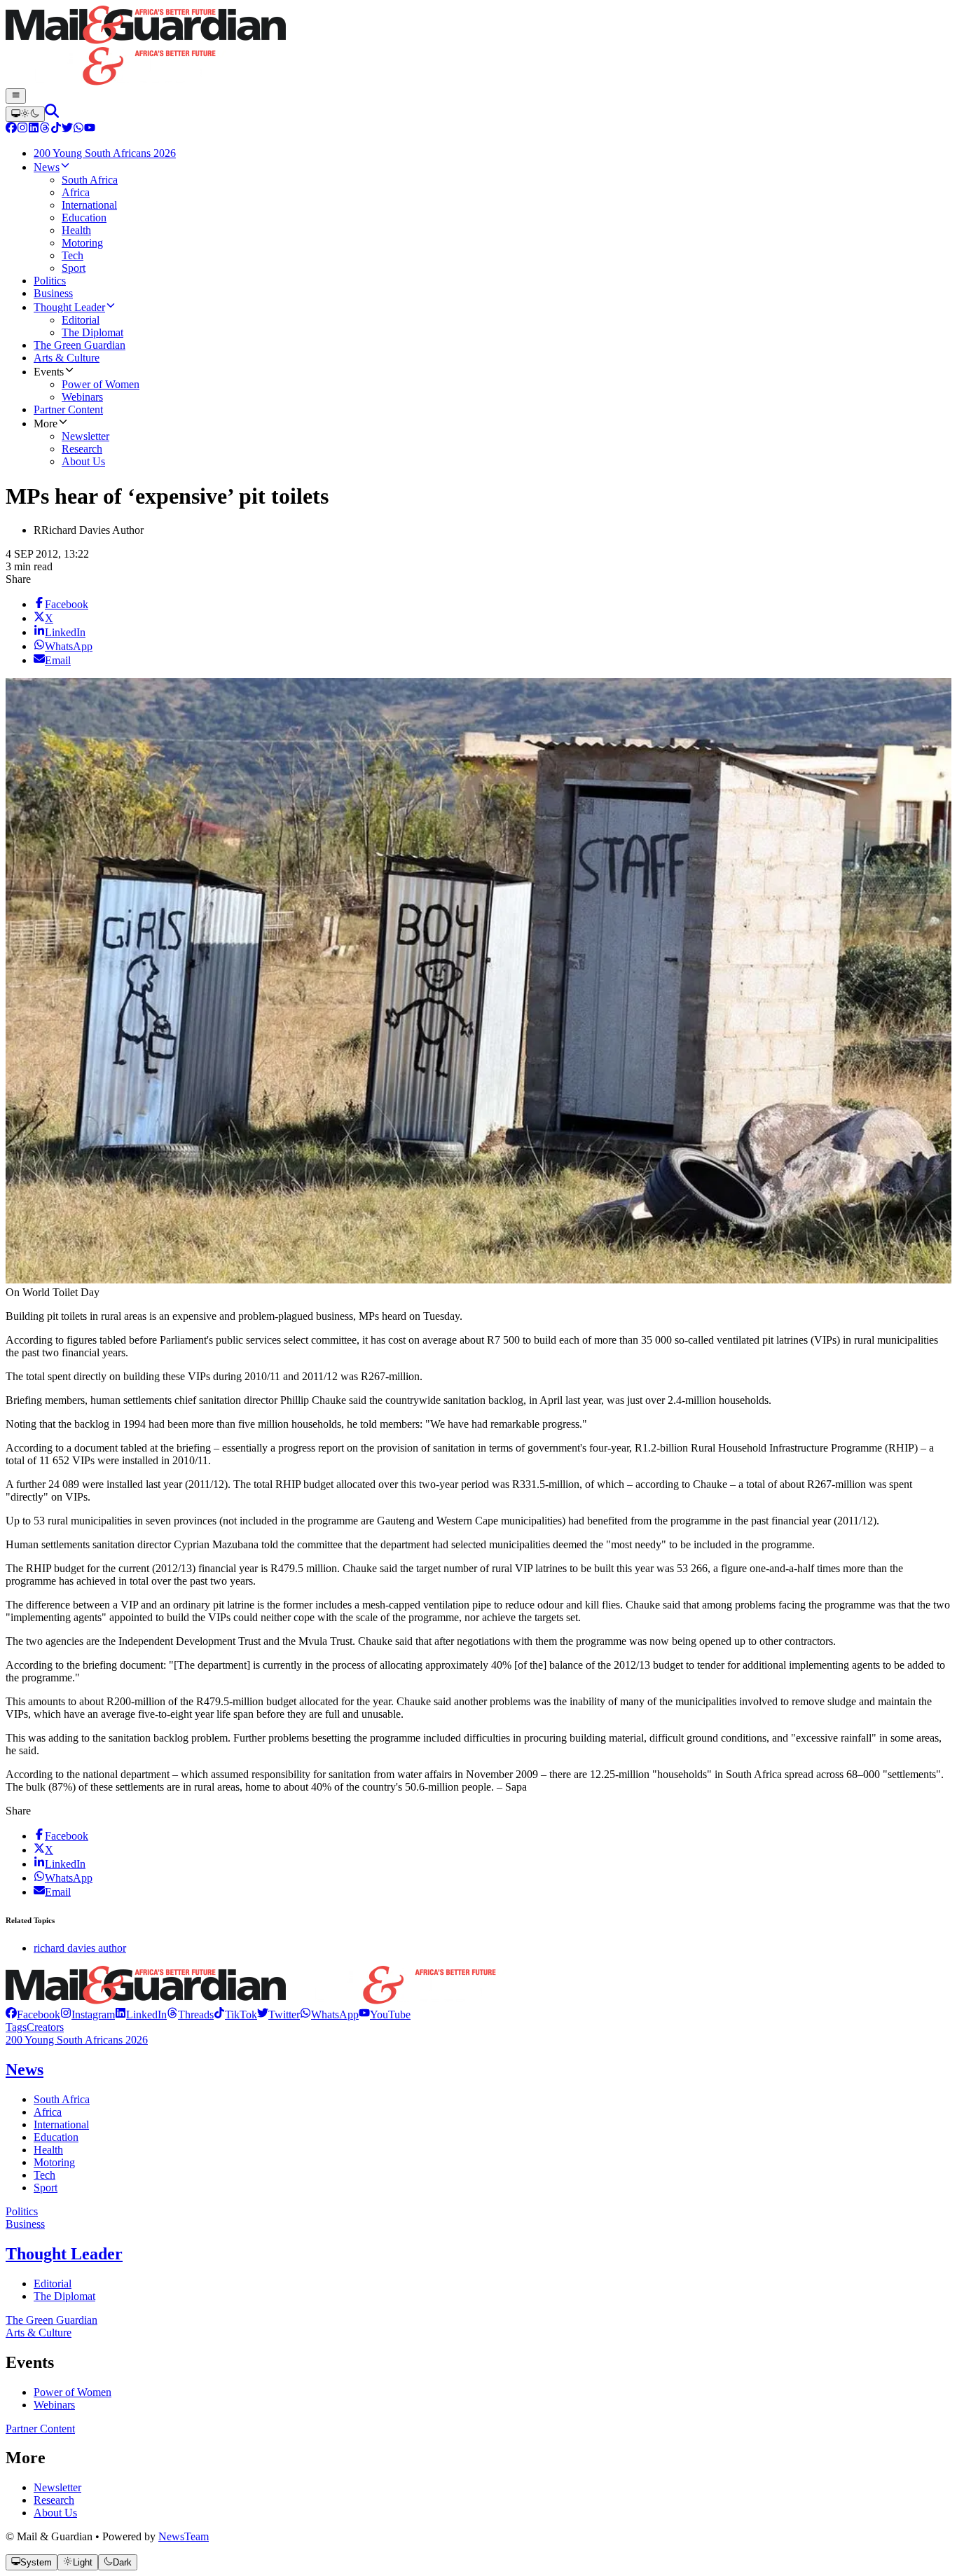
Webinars (54, 2405)
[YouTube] (90, 129)
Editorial (53, 2284)
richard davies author (80, 1948)
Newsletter (57, 2487)
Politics (22, 2211)
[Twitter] (67, 129)
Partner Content (40, 2429)
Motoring (54, 2162)
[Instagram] (22, 129)
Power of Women (73, 2392)
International (61, 2124)
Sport (46, 2188)
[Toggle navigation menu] (16, 96)
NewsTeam (184, 2536)
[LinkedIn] (34, 129)
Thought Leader (64, 2254)
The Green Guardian (51, 2320)
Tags (16, 2027)
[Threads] (45, 129)
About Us (55, 2513)
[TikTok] (56, 129)
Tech (44, 2175)
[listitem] (33, 2014)
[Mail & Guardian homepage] (478, 47)
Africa (48, 2112)
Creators (45, 2027)
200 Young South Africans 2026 (77, 2040)
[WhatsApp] (78, 129)
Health (48, 2150)
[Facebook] (11, 129)
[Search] (52, 114)
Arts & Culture (39, 2333)
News (25, 2069)
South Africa (62, 2099)
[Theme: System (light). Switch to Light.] (25, 114)
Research (54, 2500)
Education (56, 2137)
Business (25, 2224)
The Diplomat (64, 2296)
